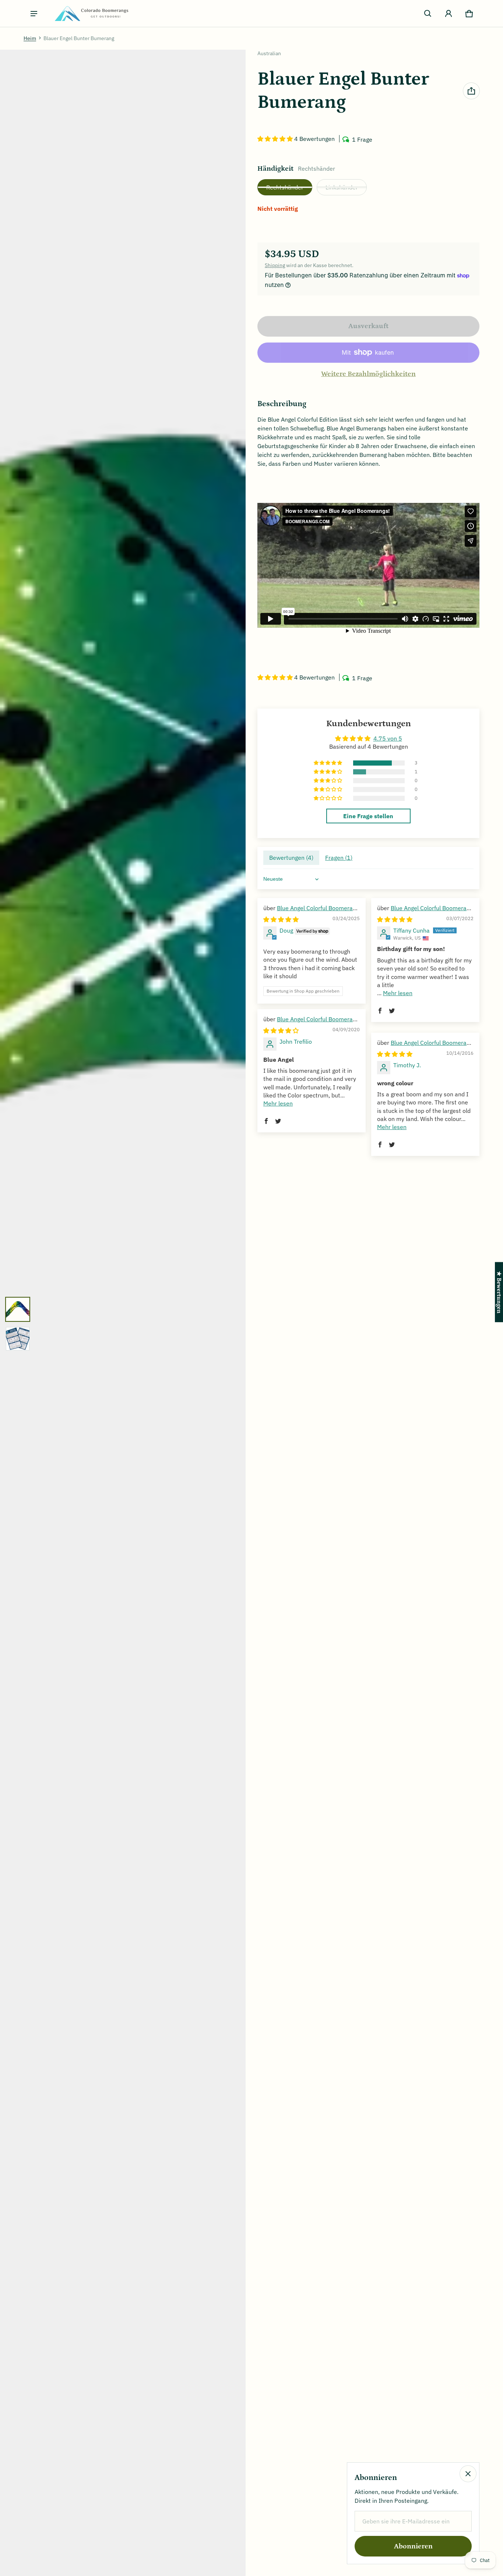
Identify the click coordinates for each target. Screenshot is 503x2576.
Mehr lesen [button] (398, 993)
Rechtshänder (285, 187)
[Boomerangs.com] (91, 13)
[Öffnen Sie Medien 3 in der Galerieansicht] (18, 1339)
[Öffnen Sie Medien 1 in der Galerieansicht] (18, 1309)
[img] (281, 919)
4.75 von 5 (388, 738)
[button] (428, 14)
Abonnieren (413, 2546)
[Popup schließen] (468, 2474)
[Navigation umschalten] (34, 14)
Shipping (275, 265)
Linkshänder (342, 187)
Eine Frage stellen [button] (368, 816)
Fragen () (339, 858)
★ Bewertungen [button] (499, 1292)
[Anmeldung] (449, 14)
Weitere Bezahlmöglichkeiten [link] (368, 374)
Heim (30, 38)
